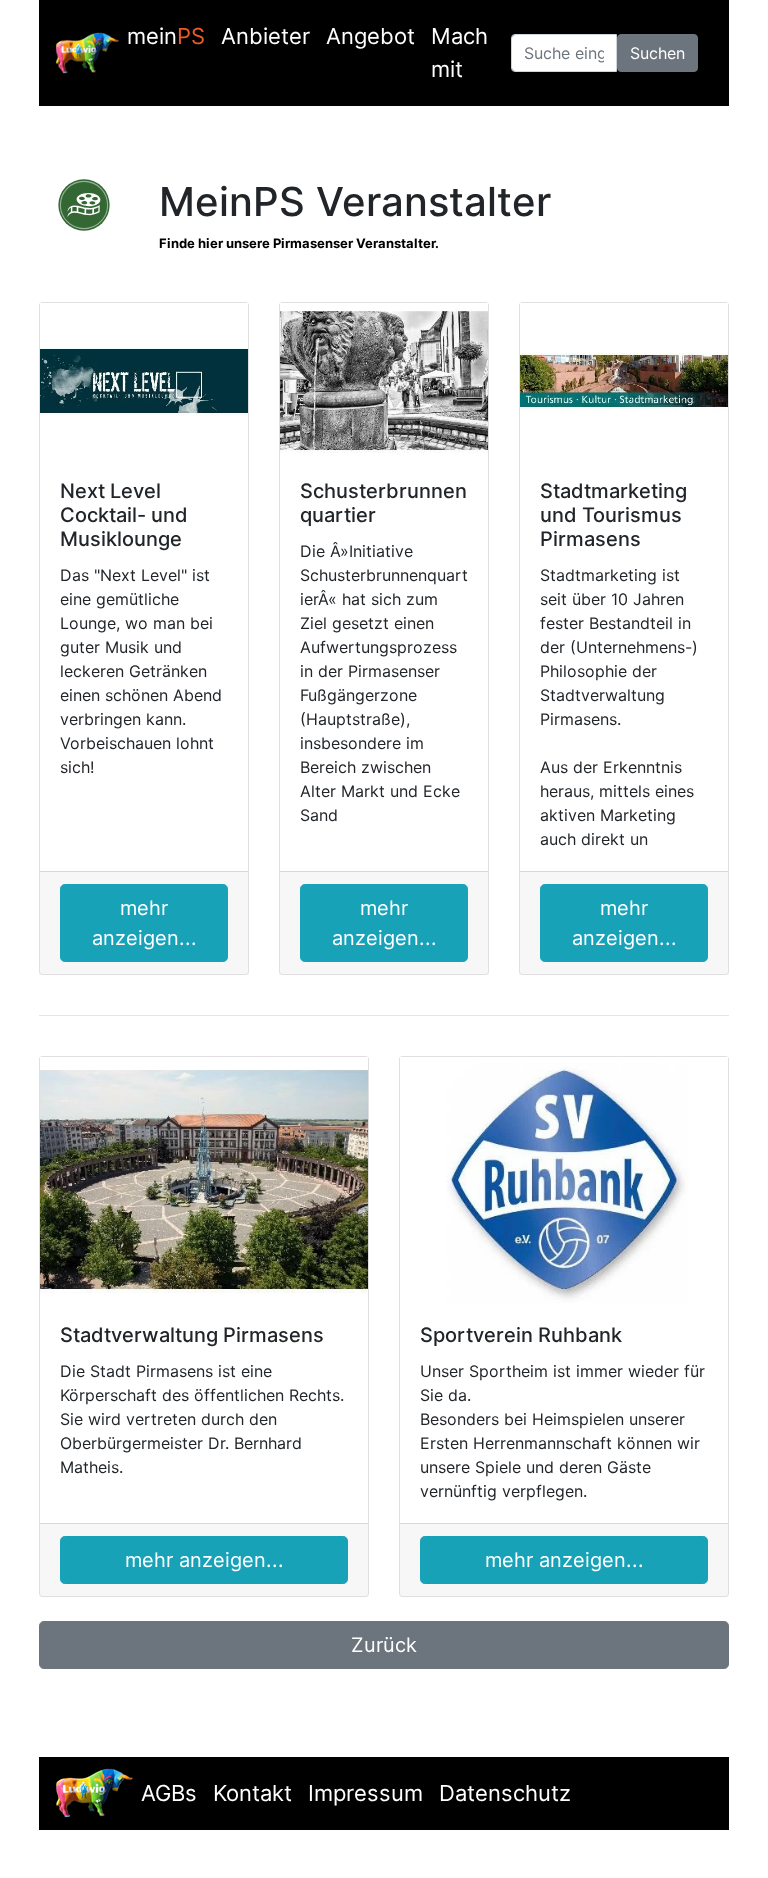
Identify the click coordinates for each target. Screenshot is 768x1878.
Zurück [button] (384, 1645)
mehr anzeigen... (144, 923)
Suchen (657, 53)
